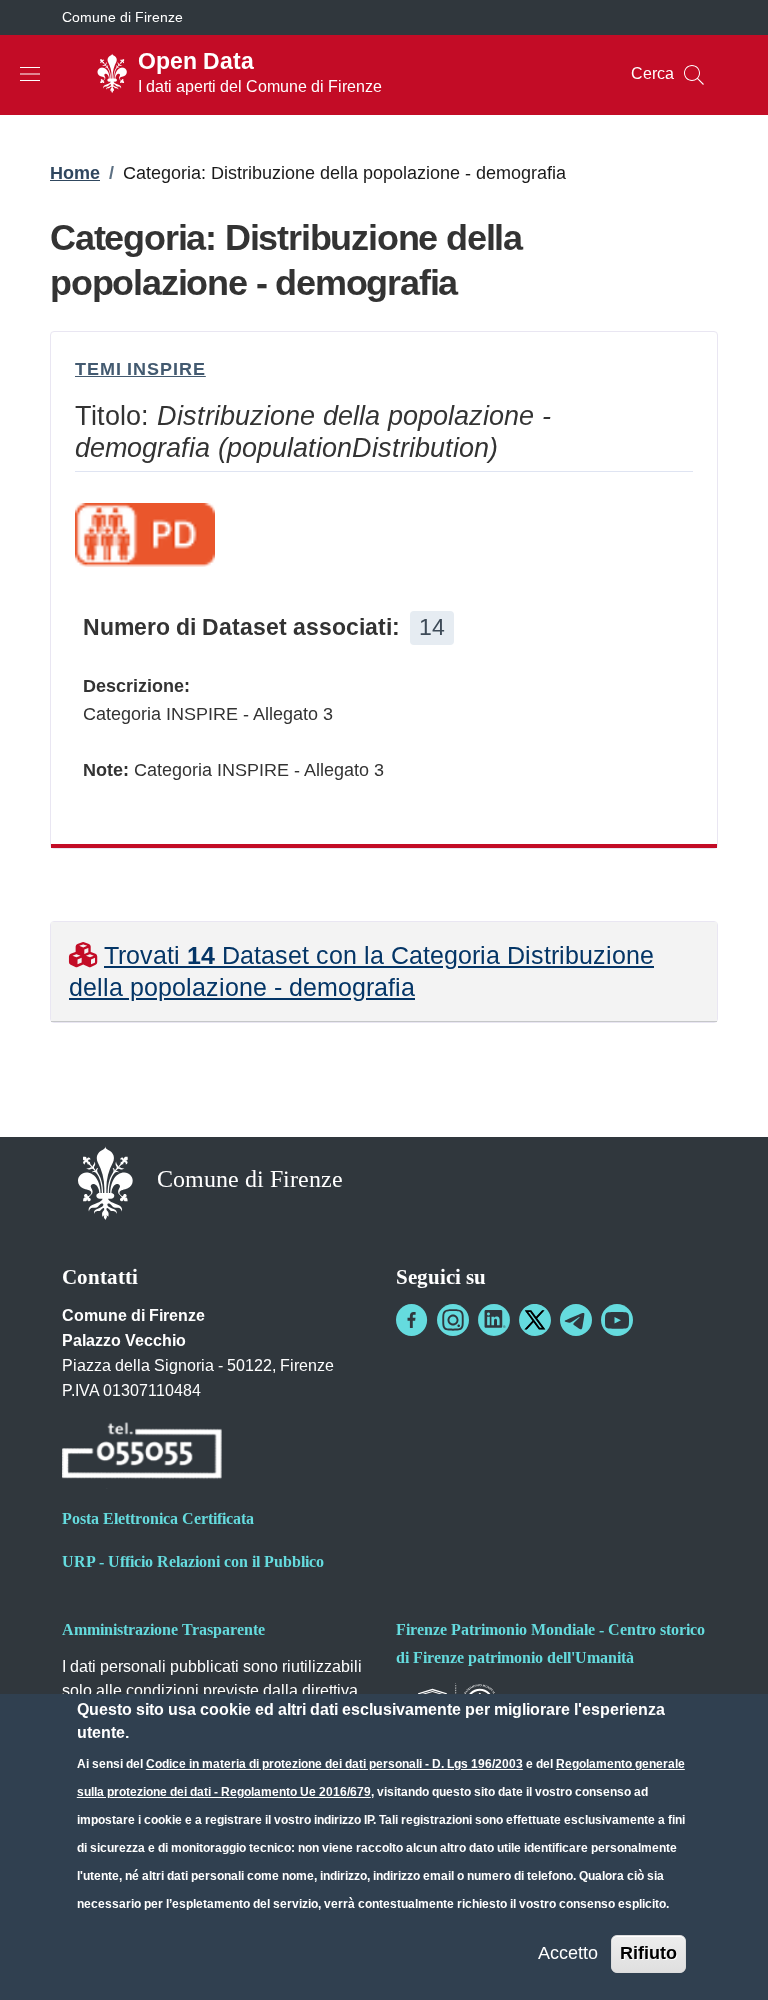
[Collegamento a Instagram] (453, 1320)
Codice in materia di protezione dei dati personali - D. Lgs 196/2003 (334, 1764)
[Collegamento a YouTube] (617, 1320)
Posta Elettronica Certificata (158, 1518)
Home (75, 173)
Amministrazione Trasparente (163, 1629)
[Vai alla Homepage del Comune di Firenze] (105, 1181)
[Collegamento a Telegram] (576, 1320)
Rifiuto (648, 1953)
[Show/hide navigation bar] (30, 74)
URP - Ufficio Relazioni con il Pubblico (193, 1561)
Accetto (568, 1953)
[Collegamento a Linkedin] (494, 1320)
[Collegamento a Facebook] (412, 1320)
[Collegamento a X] (535, 1320)
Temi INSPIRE (140, 369)
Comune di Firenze (122, 17)
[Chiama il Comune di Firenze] (142, 1453)
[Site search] (694, 75)
